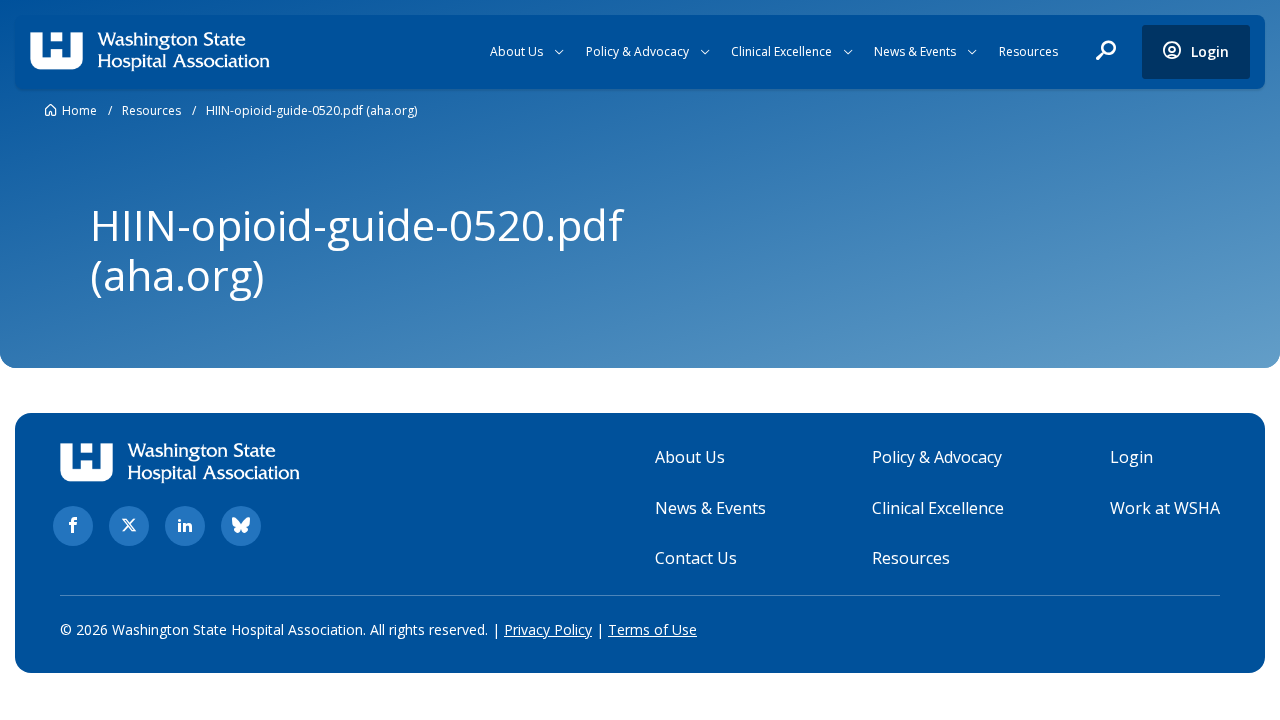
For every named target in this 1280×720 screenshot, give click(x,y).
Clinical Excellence (781, 51)
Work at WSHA (1165, 508)
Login (1131, 457)
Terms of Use (652, 629)
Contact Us (696, 558)
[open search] (1106, 52)
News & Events (915, 51)
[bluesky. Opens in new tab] (241, 526)
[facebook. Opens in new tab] (73, 526)
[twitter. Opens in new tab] (129, 526)
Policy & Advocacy (637, 51)
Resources (1028, 51)
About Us (516, 51)
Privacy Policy (548, 629)
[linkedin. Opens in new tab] (185, 526)
